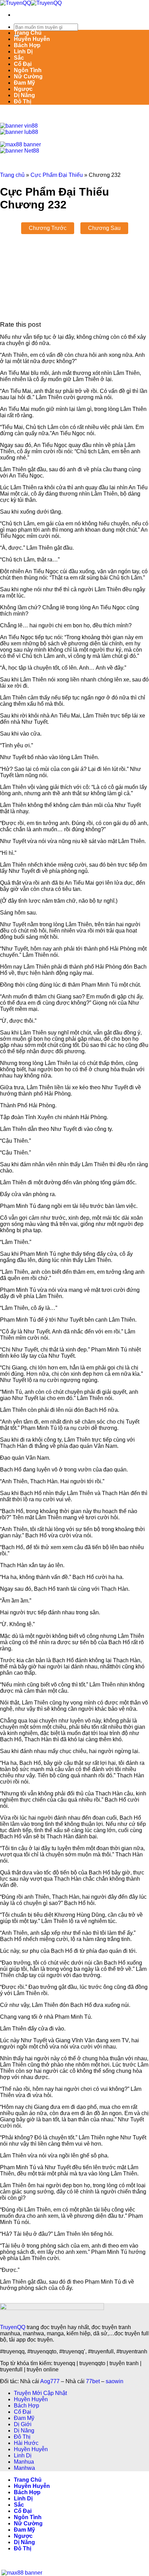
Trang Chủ (28, 33)
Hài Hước (26, 2443)
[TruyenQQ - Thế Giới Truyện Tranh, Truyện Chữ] (31, 3)
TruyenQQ (13, 2327)
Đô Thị (23, 101)
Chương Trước (48, 228)
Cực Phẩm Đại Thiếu (57, 175)
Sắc (19, 58)
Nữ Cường (28, 76)
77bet (93, 2381)
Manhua (24, 2462)
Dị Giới (23, 2424)
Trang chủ (12, 175)
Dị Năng (24, 95)
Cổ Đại (23, 64)
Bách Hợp (27, 45)
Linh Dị (23, 51)
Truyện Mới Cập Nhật (40, 2393)
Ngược (23, 89)
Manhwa (24, 2468)
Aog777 (50, 2381)
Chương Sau (104, 228)
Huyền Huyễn (32, 39)
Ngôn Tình (28, 70)
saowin (115, 2381)
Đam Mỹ (24, 83)
